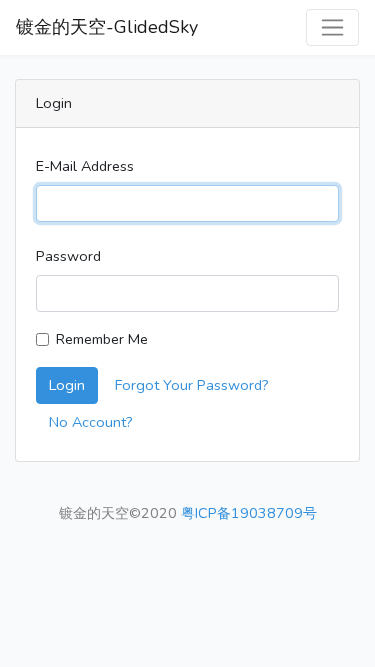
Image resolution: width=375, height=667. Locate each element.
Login (67, 385)
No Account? (91, 422)
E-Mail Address (85, 166)
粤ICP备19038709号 (249, 513)
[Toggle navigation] (332, 27)
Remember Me (102, 339)
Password (68, 256)
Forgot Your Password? (192, 385)
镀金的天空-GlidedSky (107, 27)
